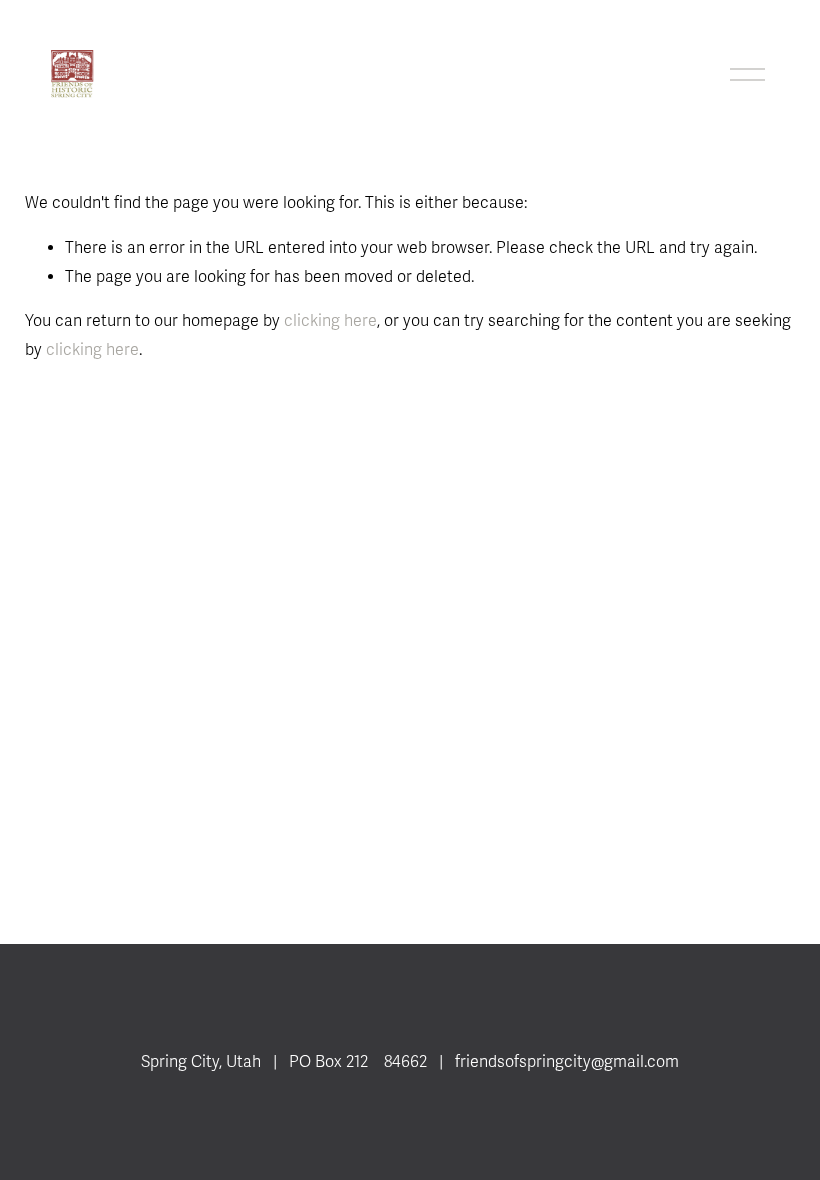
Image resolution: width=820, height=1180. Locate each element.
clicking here (330, 321)
